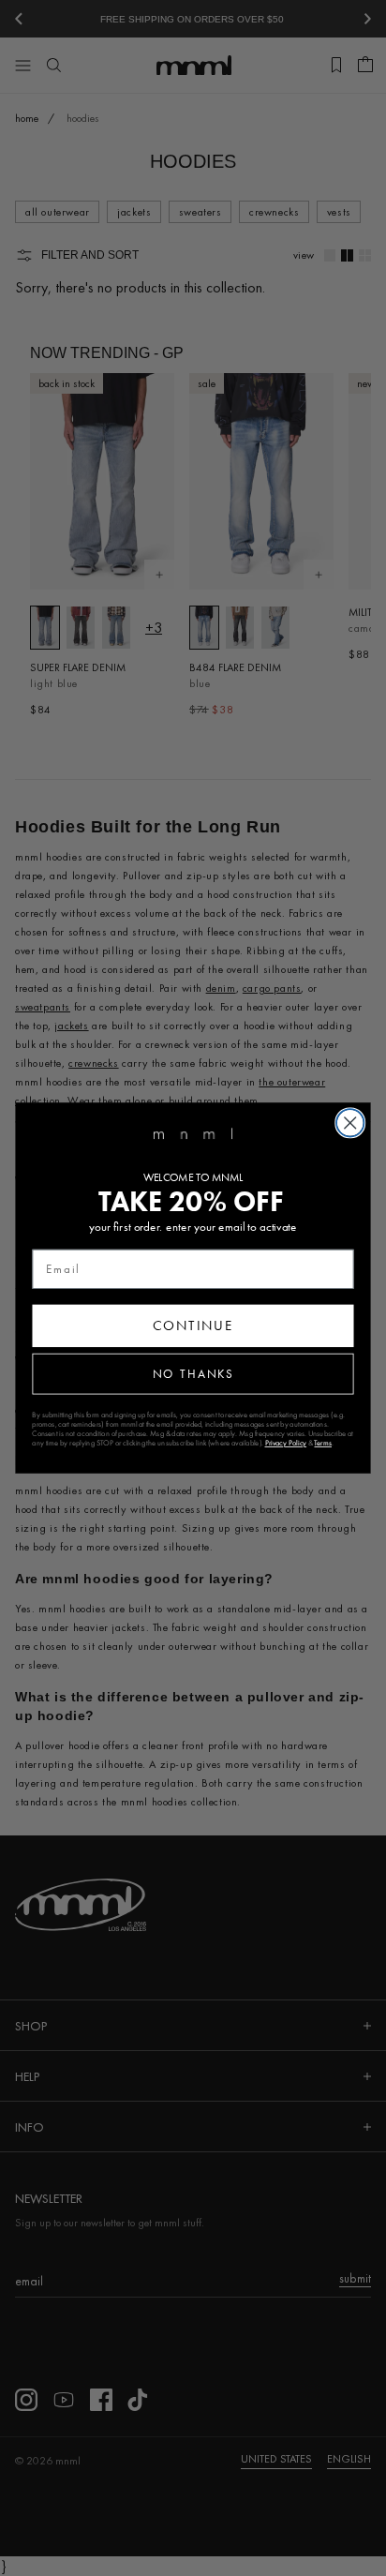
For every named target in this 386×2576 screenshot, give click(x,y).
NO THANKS (193, 1373)
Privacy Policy (286, 1443)
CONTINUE (193, 1325)
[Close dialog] (350, 1123)
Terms (322, 1443)
